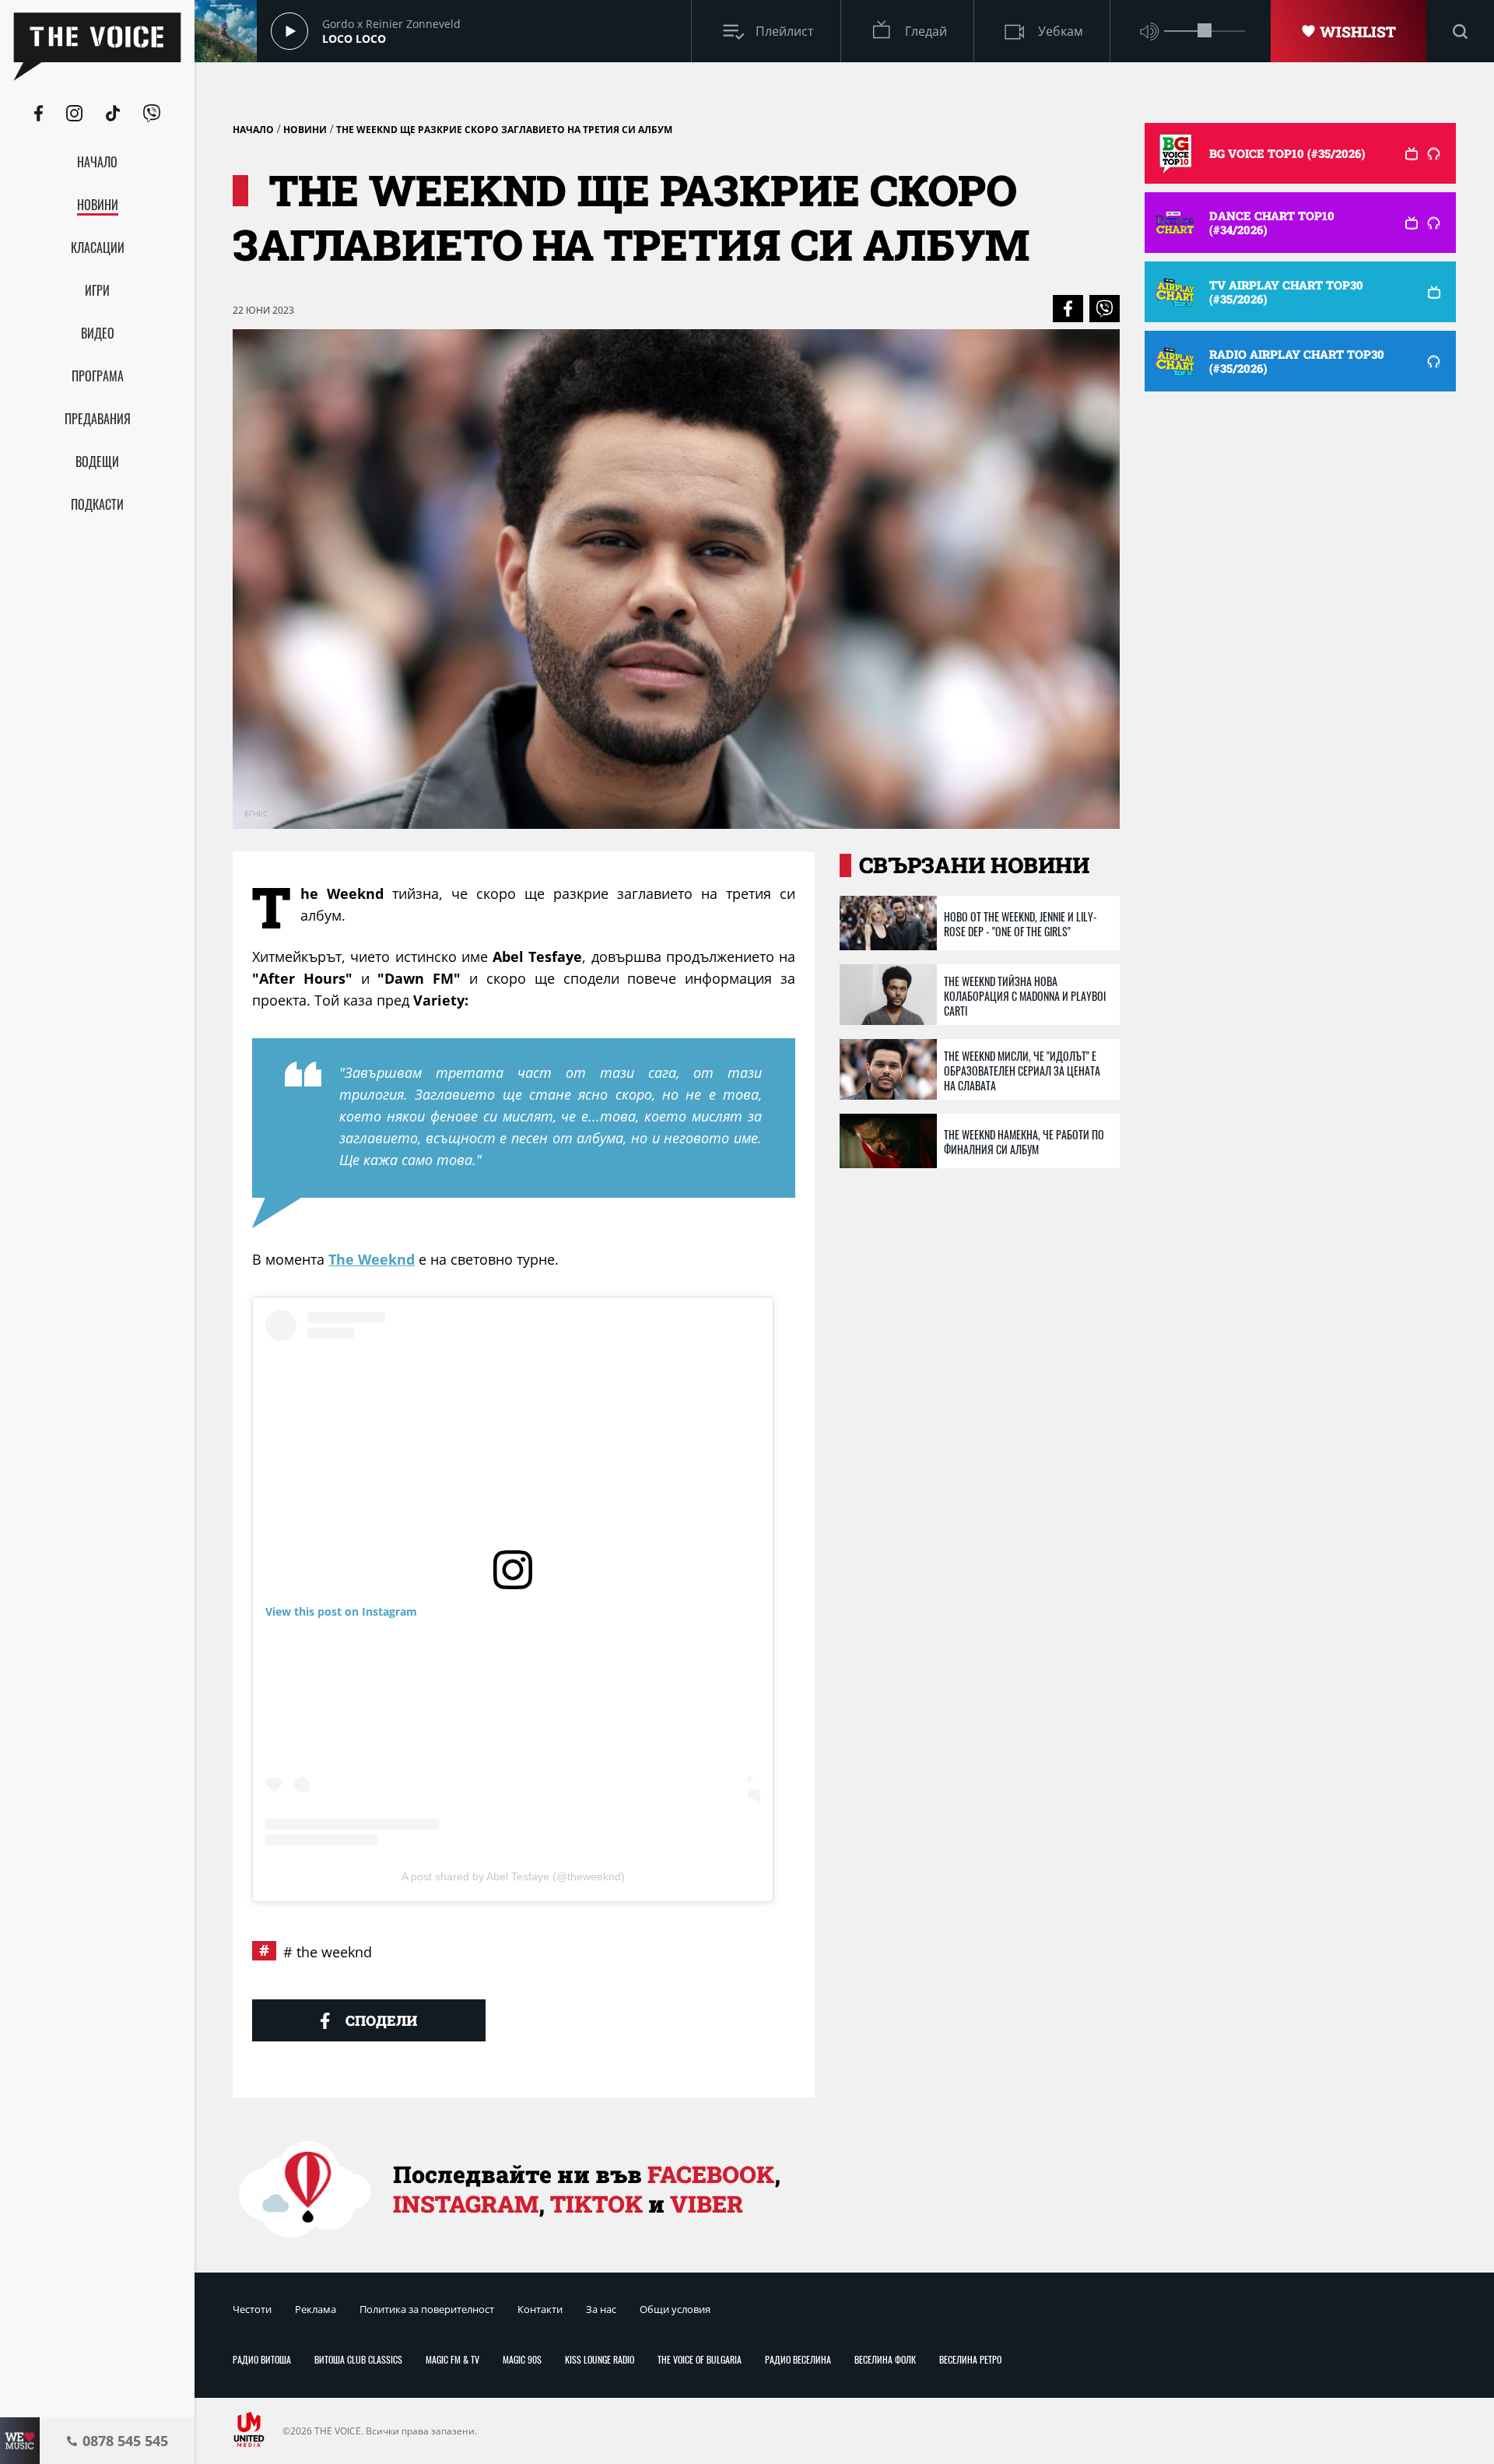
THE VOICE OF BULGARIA (700, 2359)
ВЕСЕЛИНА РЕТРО (970, 2359)
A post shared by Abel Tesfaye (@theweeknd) (513, 1876)
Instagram (466, 2204)
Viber (707, 2204)
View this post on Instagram (341, 1611)
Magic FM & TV (452, 2359)
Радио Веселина (798, 2359)
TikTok (596, 2204)
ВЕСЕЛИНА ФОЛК (885, 2359)
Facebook (711, 2174)
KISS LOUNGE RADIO (600, 2359)
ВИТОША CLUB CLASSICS (358, 2359)
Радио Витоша (262, 2359)
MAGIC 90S (522, 2359)
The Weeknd (372, 1259)
